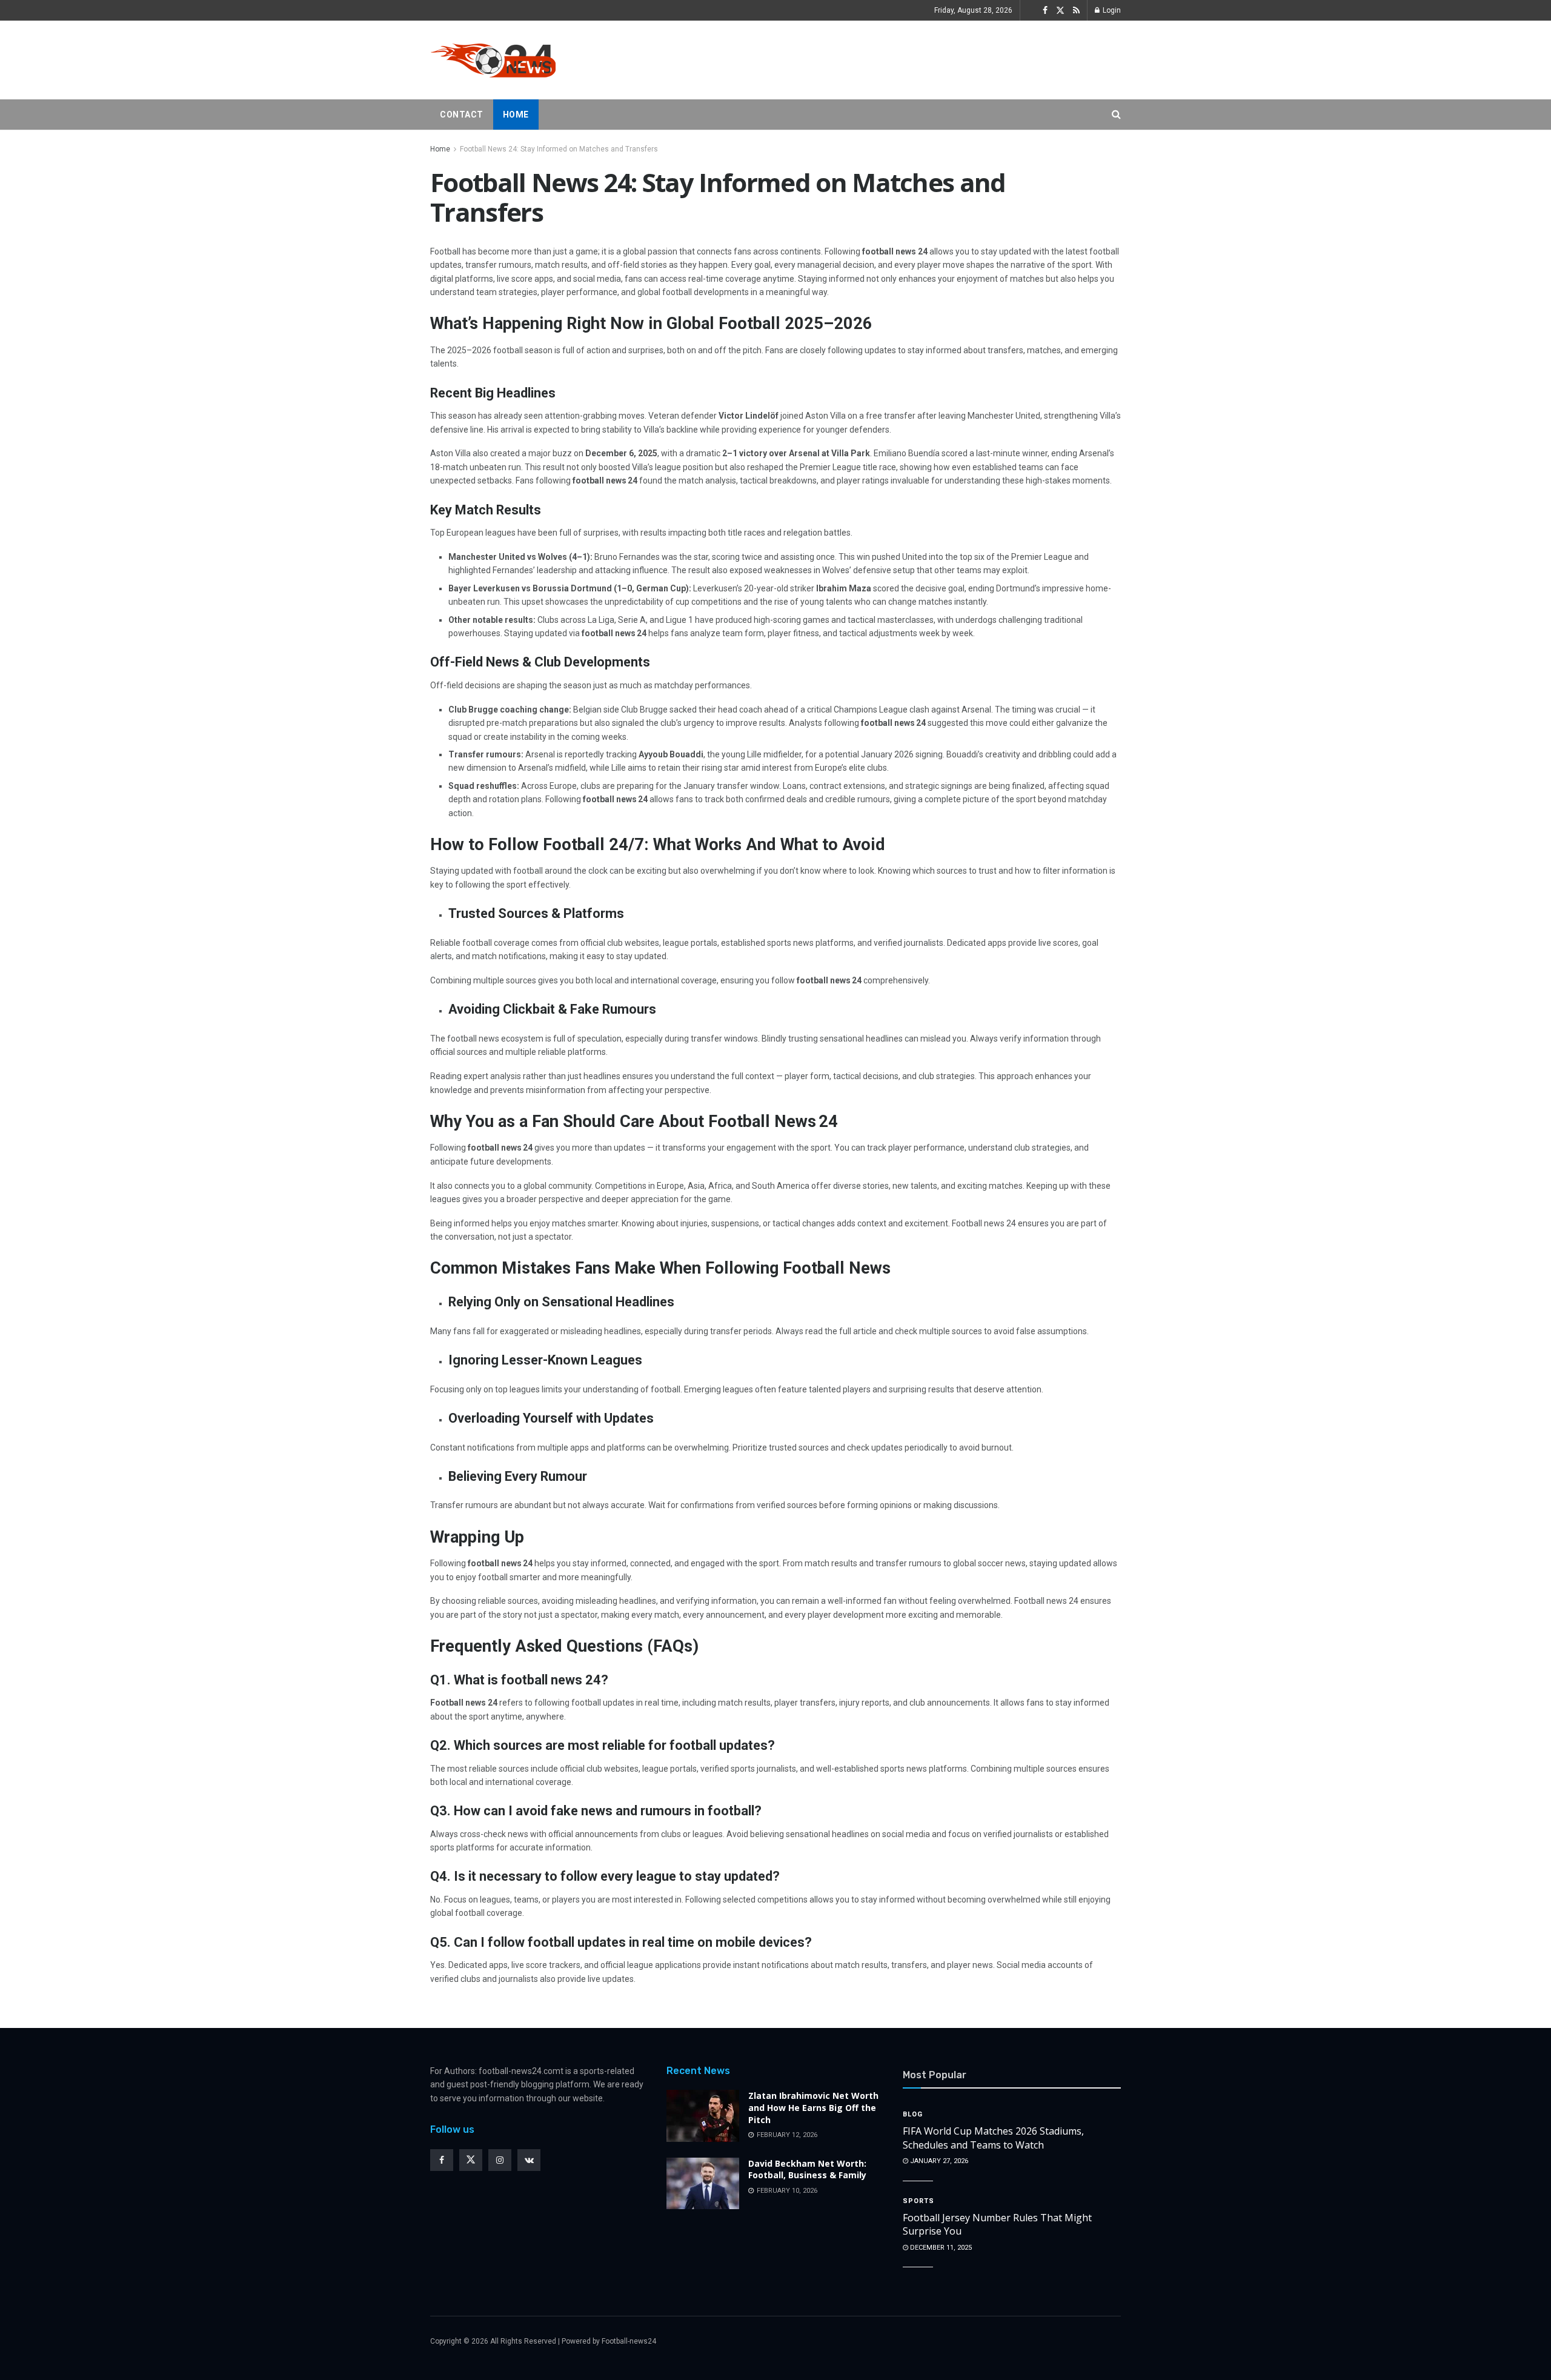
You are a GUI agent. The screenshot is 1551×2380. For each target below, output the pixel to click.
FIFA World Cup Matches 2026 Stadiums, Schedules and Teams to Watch (993, 2138)
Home (516, 115)
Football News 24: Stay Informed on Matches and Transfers (559, 149)
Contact (462, 115)
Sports (918, 2201)
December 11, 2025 (940, 2248)
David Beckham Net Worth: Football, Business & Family (807, 2169)
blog (913, 2114)
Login (1111, 10)
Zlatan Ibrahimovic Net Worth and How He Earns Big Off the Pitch (813, 2107)
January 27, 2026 (938, 2161)
